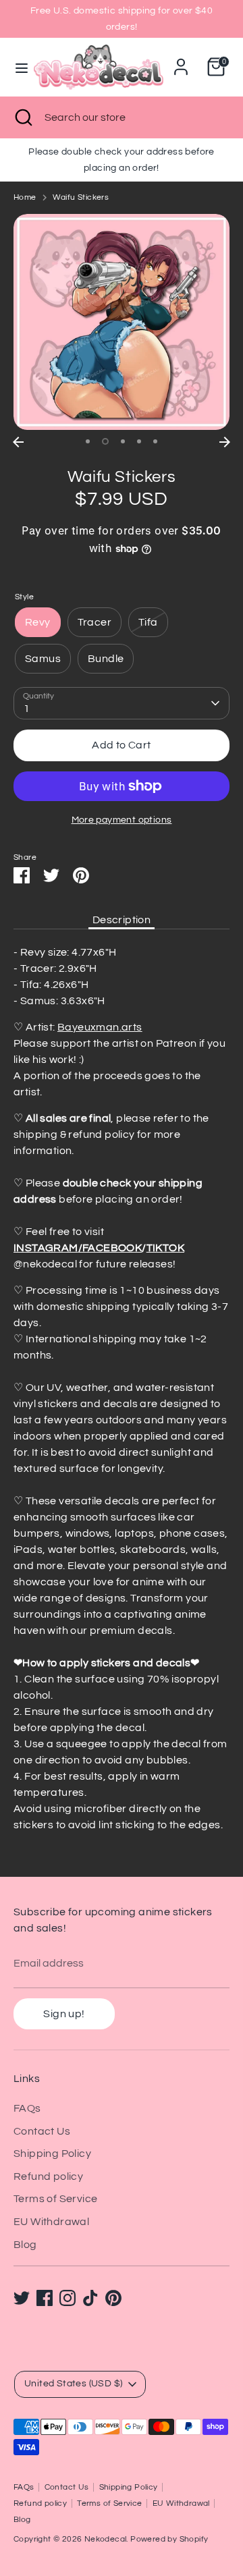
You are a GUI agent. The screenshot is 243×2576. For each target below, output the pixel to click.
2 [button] (105, 441)
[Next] (225, 442)
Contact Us (42, 2131)
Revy (38, 622)
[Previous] (18, 442)
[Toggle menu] (18, 67)
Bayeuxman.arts (100, 1027)
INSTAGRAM (46, 1248)
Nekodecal (106, 2539)
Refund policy (48, 2176)
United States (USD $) (73, 2384)
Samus (43, 659)
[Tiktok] (90, 2298)
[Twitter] (22, 2298)
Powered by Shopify (169, 2539)
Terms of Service (55, 2199)
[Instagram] (67, 2298)
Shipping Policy (52, 2154)
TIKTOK (165, 1248)
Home (25, 197)
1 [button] (88, 441)
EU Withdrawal (51, 2222)
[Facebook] (45, 2298)
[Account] (181, 61)
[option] (122, 322)
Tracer (94, 622)
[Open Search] (22, 117)
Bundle (106, 659)
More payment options (122, 820)
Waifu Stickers (81, 197)
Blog (25, 2245)
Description (122, 920)
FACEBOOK (112, 1248)
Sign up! (64, 2014)
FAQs (27, 2108)
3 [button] (123, 441)
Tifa (148, 622)
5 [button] (155, 441)
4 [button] (139, 441)
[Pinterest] (113, 2298)
